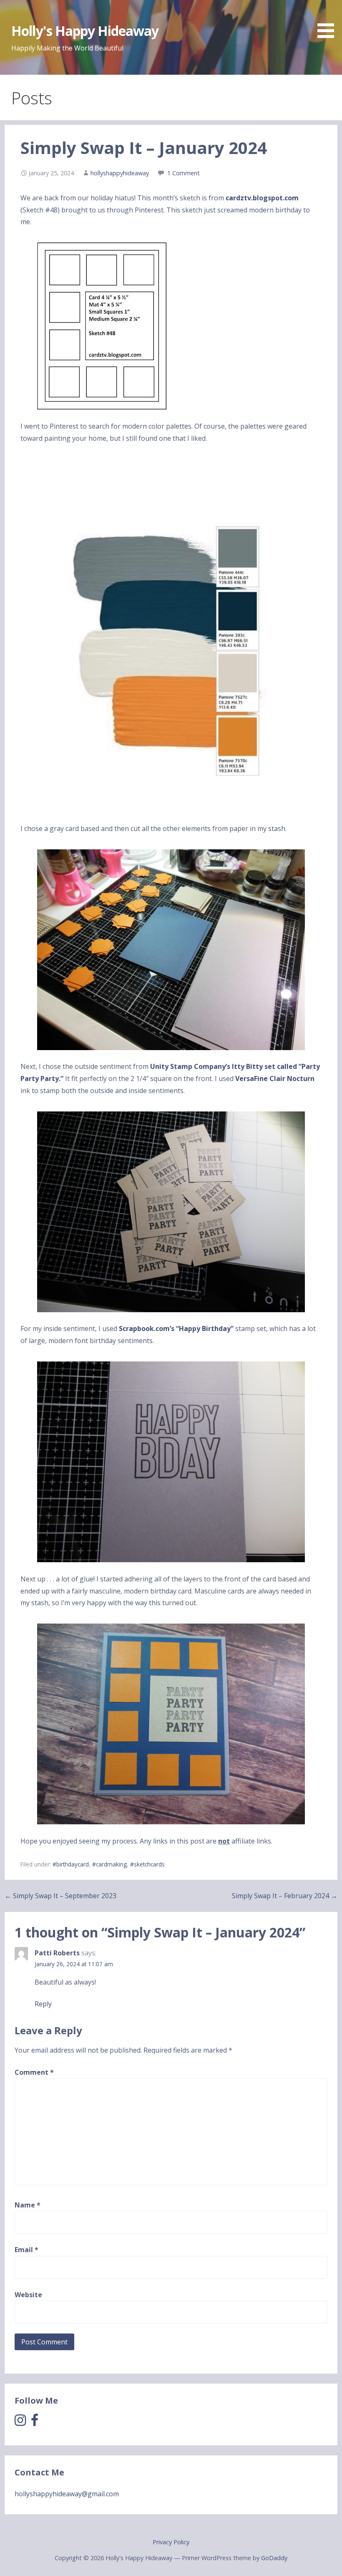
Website (28, 2295)
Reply (43, 2004)
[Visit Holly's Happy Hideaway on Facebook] (35, 2422)
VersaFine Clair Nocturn (275, 1078)
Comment (34, 2072)
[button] (329, 20)
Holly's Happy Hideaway (85, 31)
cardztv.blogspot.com (262, 198)
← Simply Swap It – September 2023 (60, 1896)
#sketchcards (147, 1864)
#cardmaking (109, 1864)
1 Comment (184, 173)
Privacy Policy (171, 2542)
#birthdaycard (71, 1864)
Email (26, 2250)
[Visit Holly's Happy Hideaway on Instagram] (20, 2422)
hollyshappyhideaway (120, 173)
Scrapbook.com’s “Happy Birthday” (176, 1328)
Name (28, 2205)
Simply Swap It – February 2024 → (285, 1896)
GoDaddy (274, 2558)
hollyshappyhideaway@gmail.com (67, 2494)
